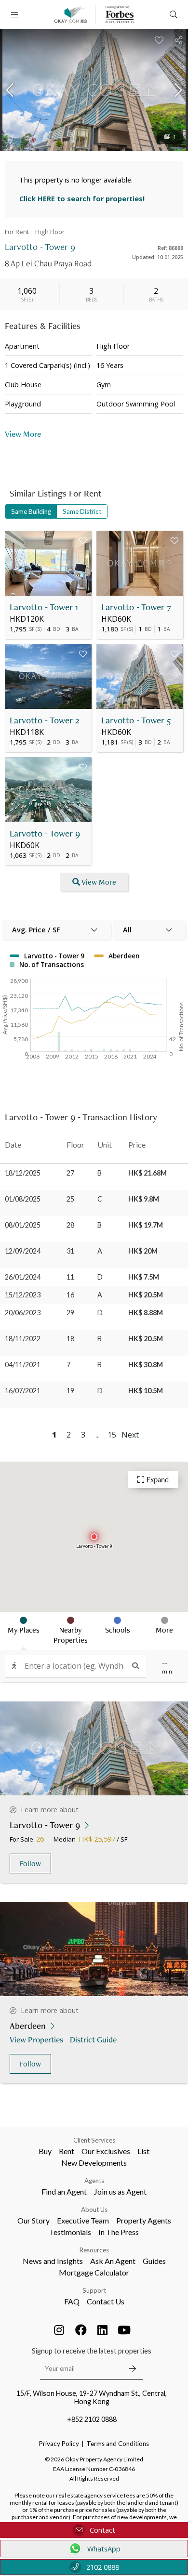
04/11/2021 (23, 1365)
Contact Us (106, 2301)
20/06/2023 (23, 1313)
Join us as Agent (120, 2191)
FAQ (72, 2301)
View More (99, 882)
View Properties (36, 2039)
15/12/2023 (23, 1295)
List (143, 2151)
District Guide (93, 2039)
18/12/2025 (23, 1173)
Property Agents (144, 2220)
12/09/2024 (23, 1251)
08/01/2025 (23, 1225)
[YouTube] (124, 2330)
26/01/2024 (23, 1277)
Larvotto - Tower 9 (45, 833)
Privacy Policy (59, 2444)
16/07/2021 (23, 1391)
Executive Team (83, 2220)
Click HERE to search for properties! (82, 199)
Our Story (34, 2220)
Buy (45, 2151)
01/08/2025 (23, 1199)
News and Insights (53, 2261)
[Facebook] (81, 2330)
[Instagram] (59, 2330)
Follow (30, 1863)
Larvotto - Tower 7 (136, 607)
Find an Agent (64, 2191)
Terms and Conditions (118, 2444)
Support (94, 2290)
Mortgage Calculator (94, 2272)
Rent (67, 2151)
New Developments (94, 2163)
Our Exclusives (106, 2151)
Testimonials (70, 2232)
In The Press (119, 2232)
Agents (94, 2181)
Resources (94, 2250)
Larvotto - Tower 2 (45, 720)
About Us (94, 2210)
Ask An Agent (113, 2261)
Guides (154, 2261)
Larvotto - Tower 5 (136, 720)
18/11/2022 (23, 1339)
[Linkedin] (103, 2330)
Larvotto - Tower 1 (44, 607)
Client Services (94, 2140)
